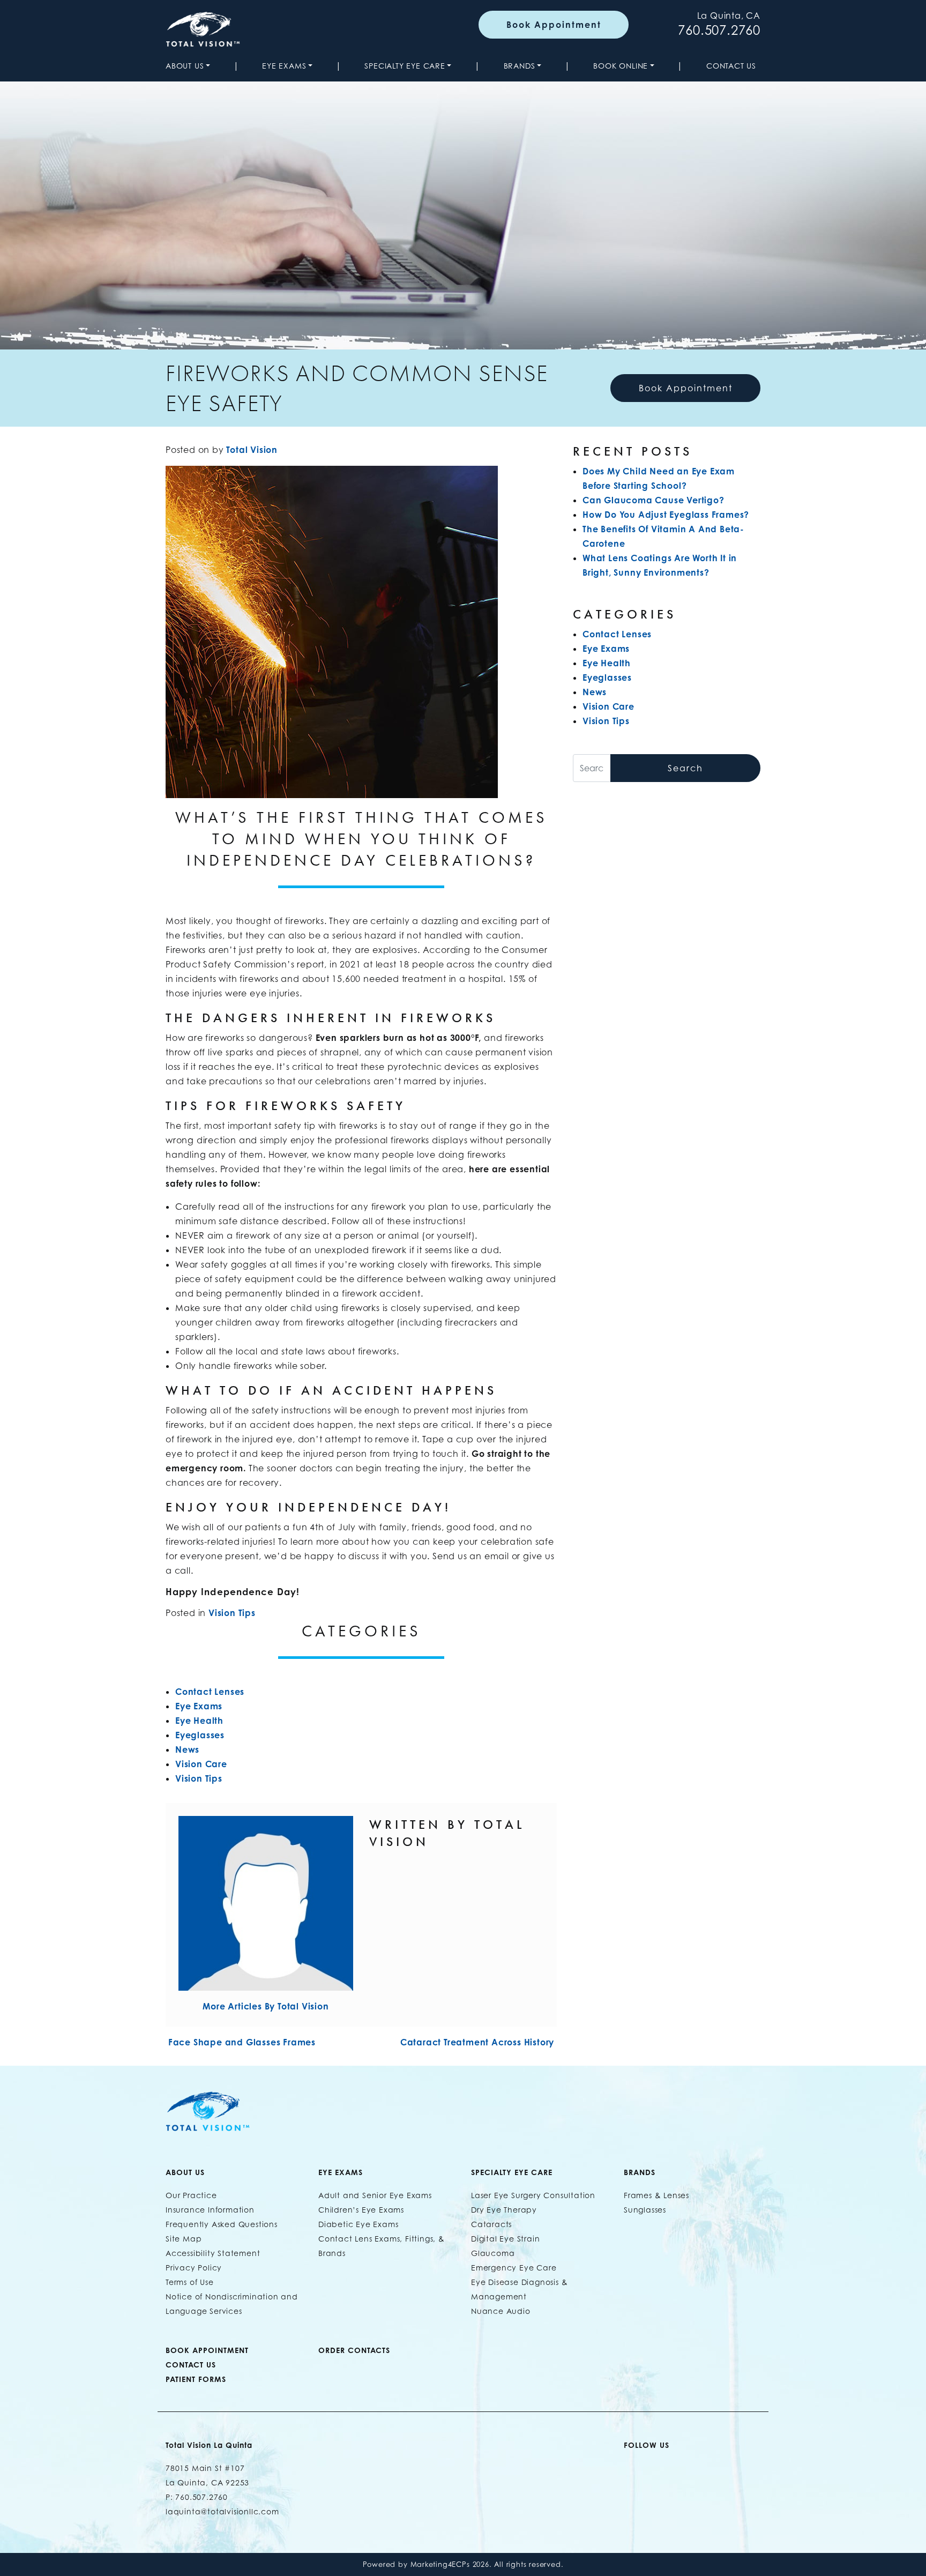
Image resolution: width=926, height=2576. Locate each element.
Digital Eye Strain (505, 2239)
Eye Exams (284, 66)
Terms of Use (190, 2282)
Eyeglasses (200, 1735)
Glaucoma (493, 2253)
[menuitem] (190, 66)
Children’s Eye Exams (361, 2210)
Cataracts (491, 2224)
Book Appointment (554, 25)
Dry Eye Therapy (504, 2210)
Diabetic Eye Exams (358, 2224)
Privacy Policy (194, 2268)
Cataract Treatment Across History (479, 2042)
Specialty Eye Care (405, 66)
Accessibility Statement (213, 2253)
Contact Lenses (210, 1692)
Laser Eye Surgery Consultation (533, 2195)
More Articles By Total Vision (266, 2006)
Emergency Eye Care (514, 2268)
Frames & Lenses (656, 2195)
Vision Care (201, 1764)
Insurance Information (210, 2210)
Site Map (184, 2239)
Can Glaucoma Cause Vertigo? (654, 500)
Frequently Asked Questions (222, 2224)
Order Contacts (354, 2350)
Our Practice (191, 2195)
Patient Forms (196, 2379)
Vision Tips (232, 1613)
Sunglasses (645, 2210)
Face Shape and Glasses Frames (241, 2042)
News (187, 1749)
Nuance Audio (501, 2311)
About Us (185, 66)
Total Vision (252, 450)
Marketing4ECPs (440, 2564)
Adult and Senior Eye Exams (375, 2195)
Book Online (621, 66)
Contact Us (731, 66)
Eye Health (199, 1721)
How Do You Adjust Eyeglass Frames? (666, 515)
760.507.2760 (719, 30)
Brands (520, 66)
